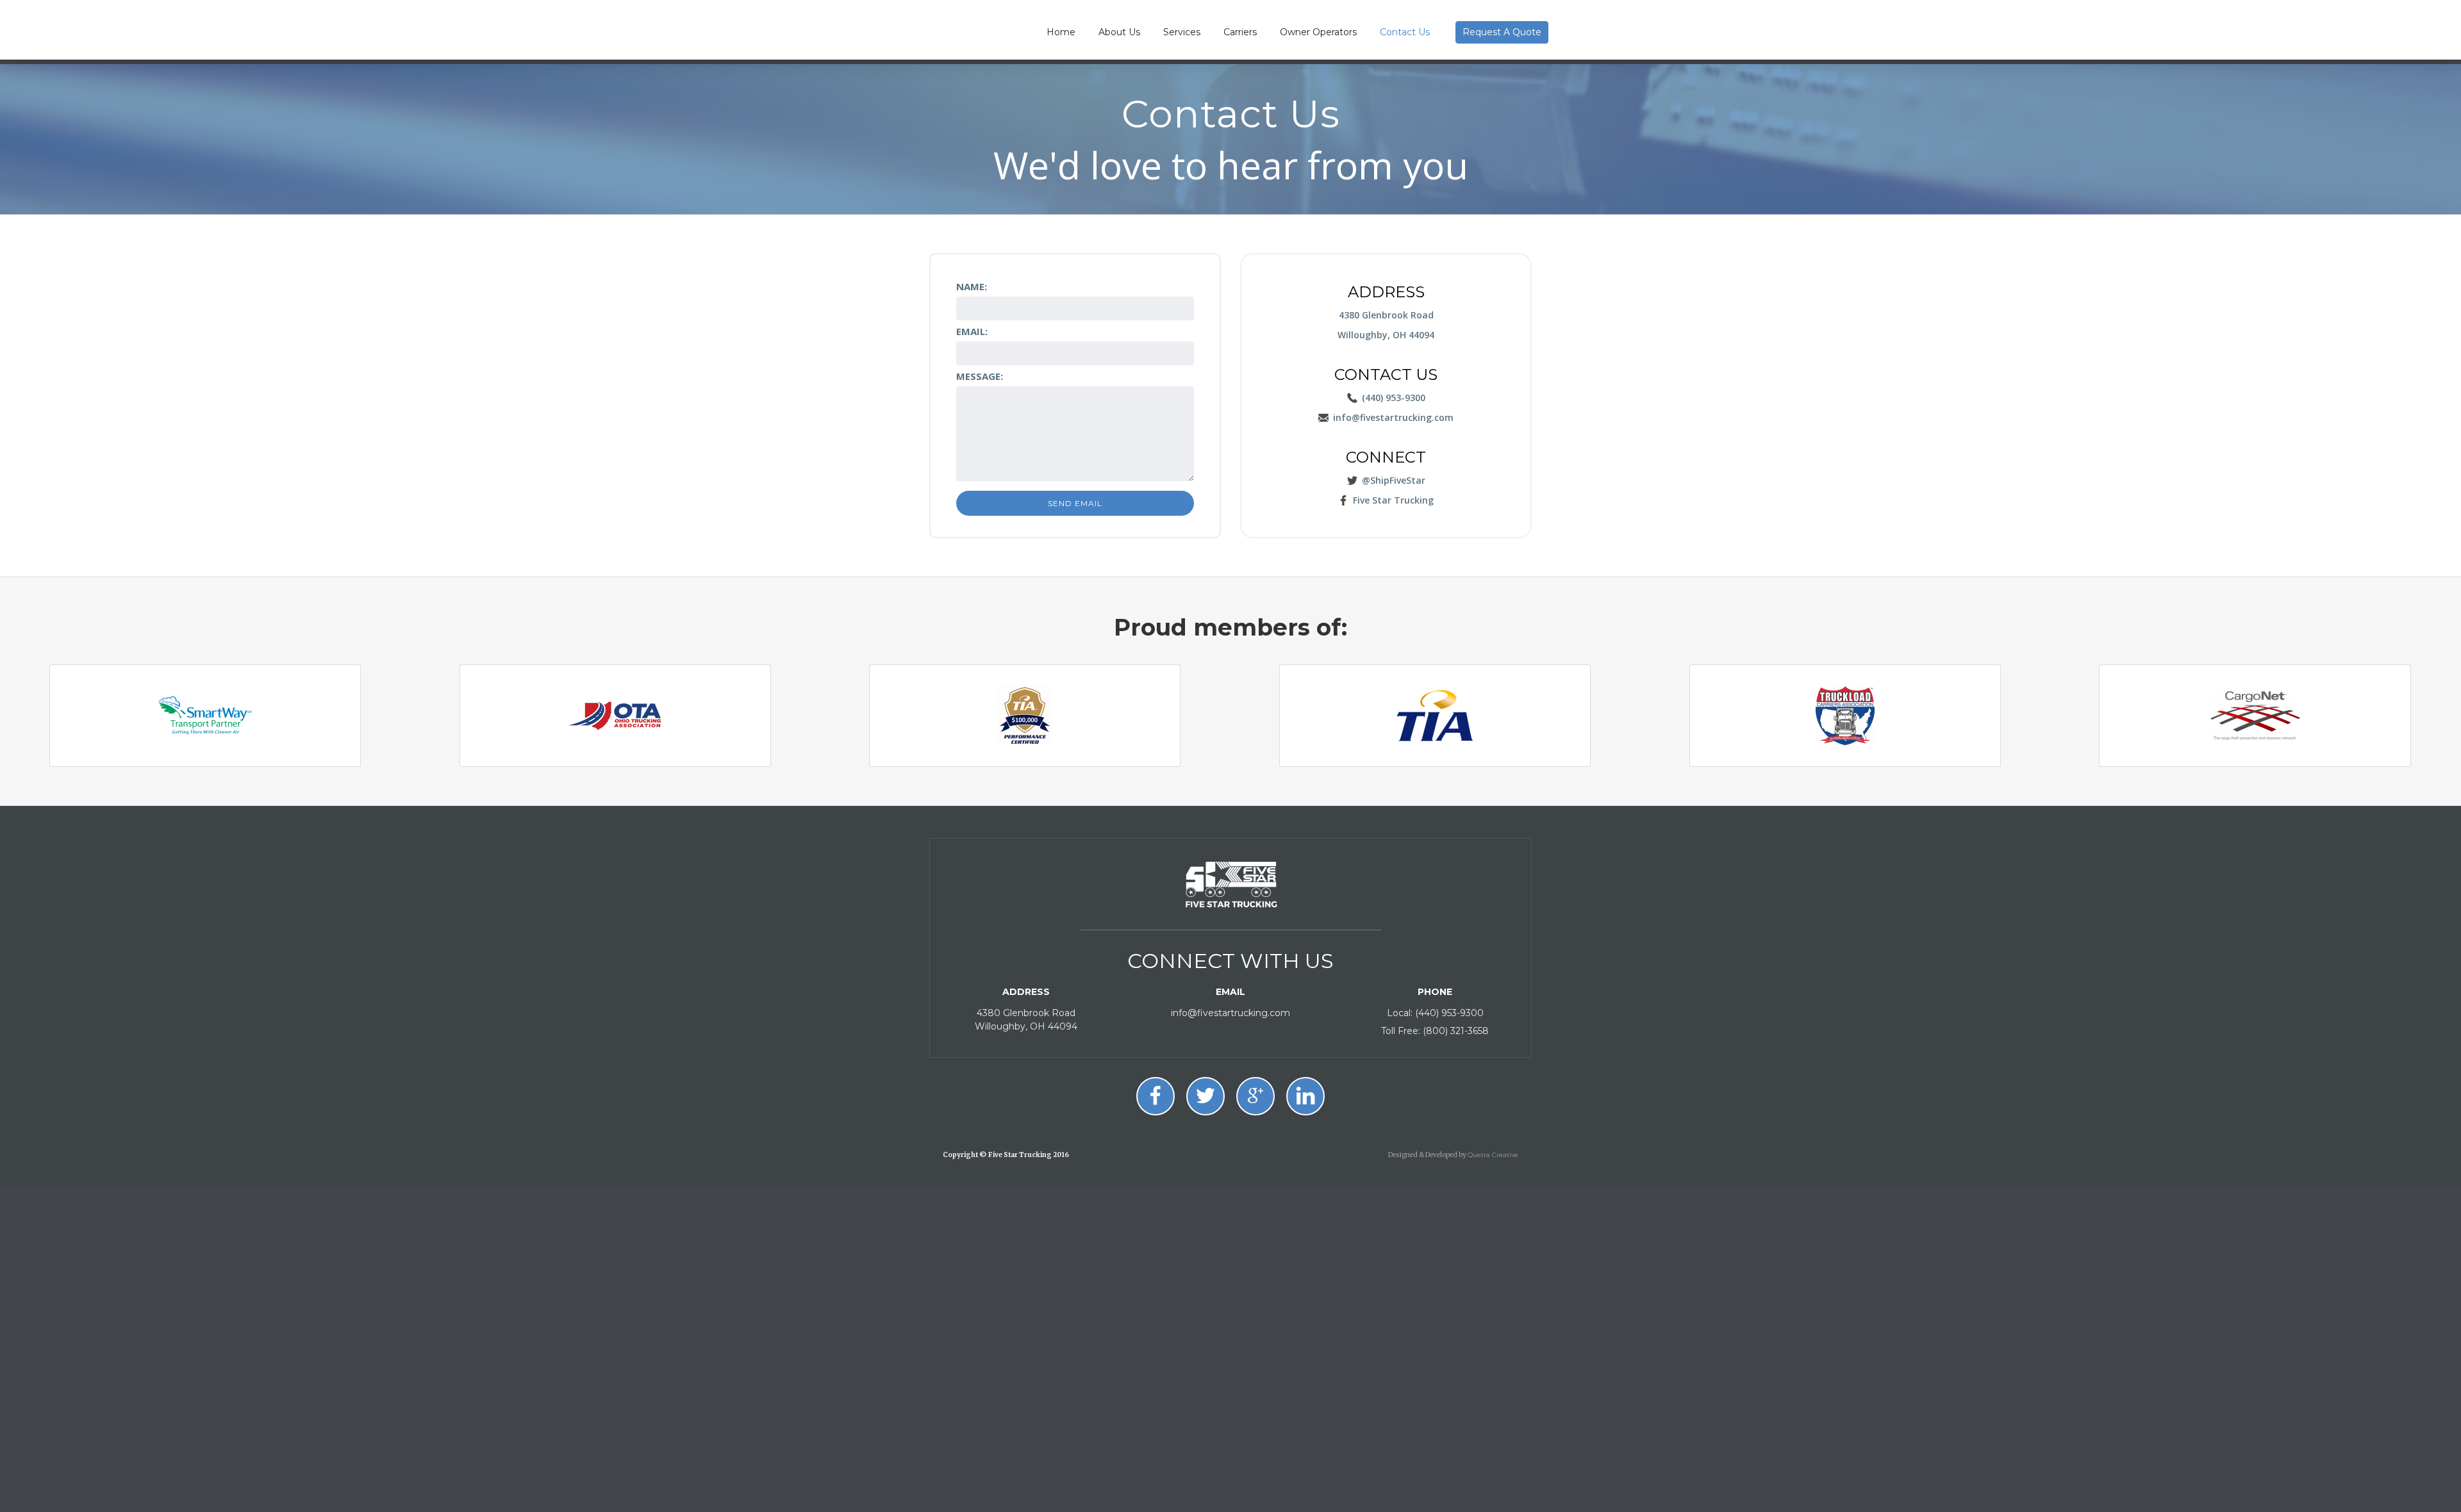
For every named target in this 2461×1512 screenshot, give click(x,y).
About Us (1119, 32)
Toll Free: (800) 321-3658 (1435, 1031)
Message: (980, 376)
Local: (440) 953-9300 (1435, 1013)
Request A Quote (1502, 32)
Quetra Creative (1493, 1155)
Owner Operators (1318, 32)
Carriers (1240, 32)
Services (1182, 32)
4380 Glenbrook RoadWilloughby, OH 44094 (1026, 1020)
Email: (972, 331)
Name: (972, 286)
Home (1061, 32)
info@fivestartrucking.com (1230, 1013)
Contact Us (1405, 32)
